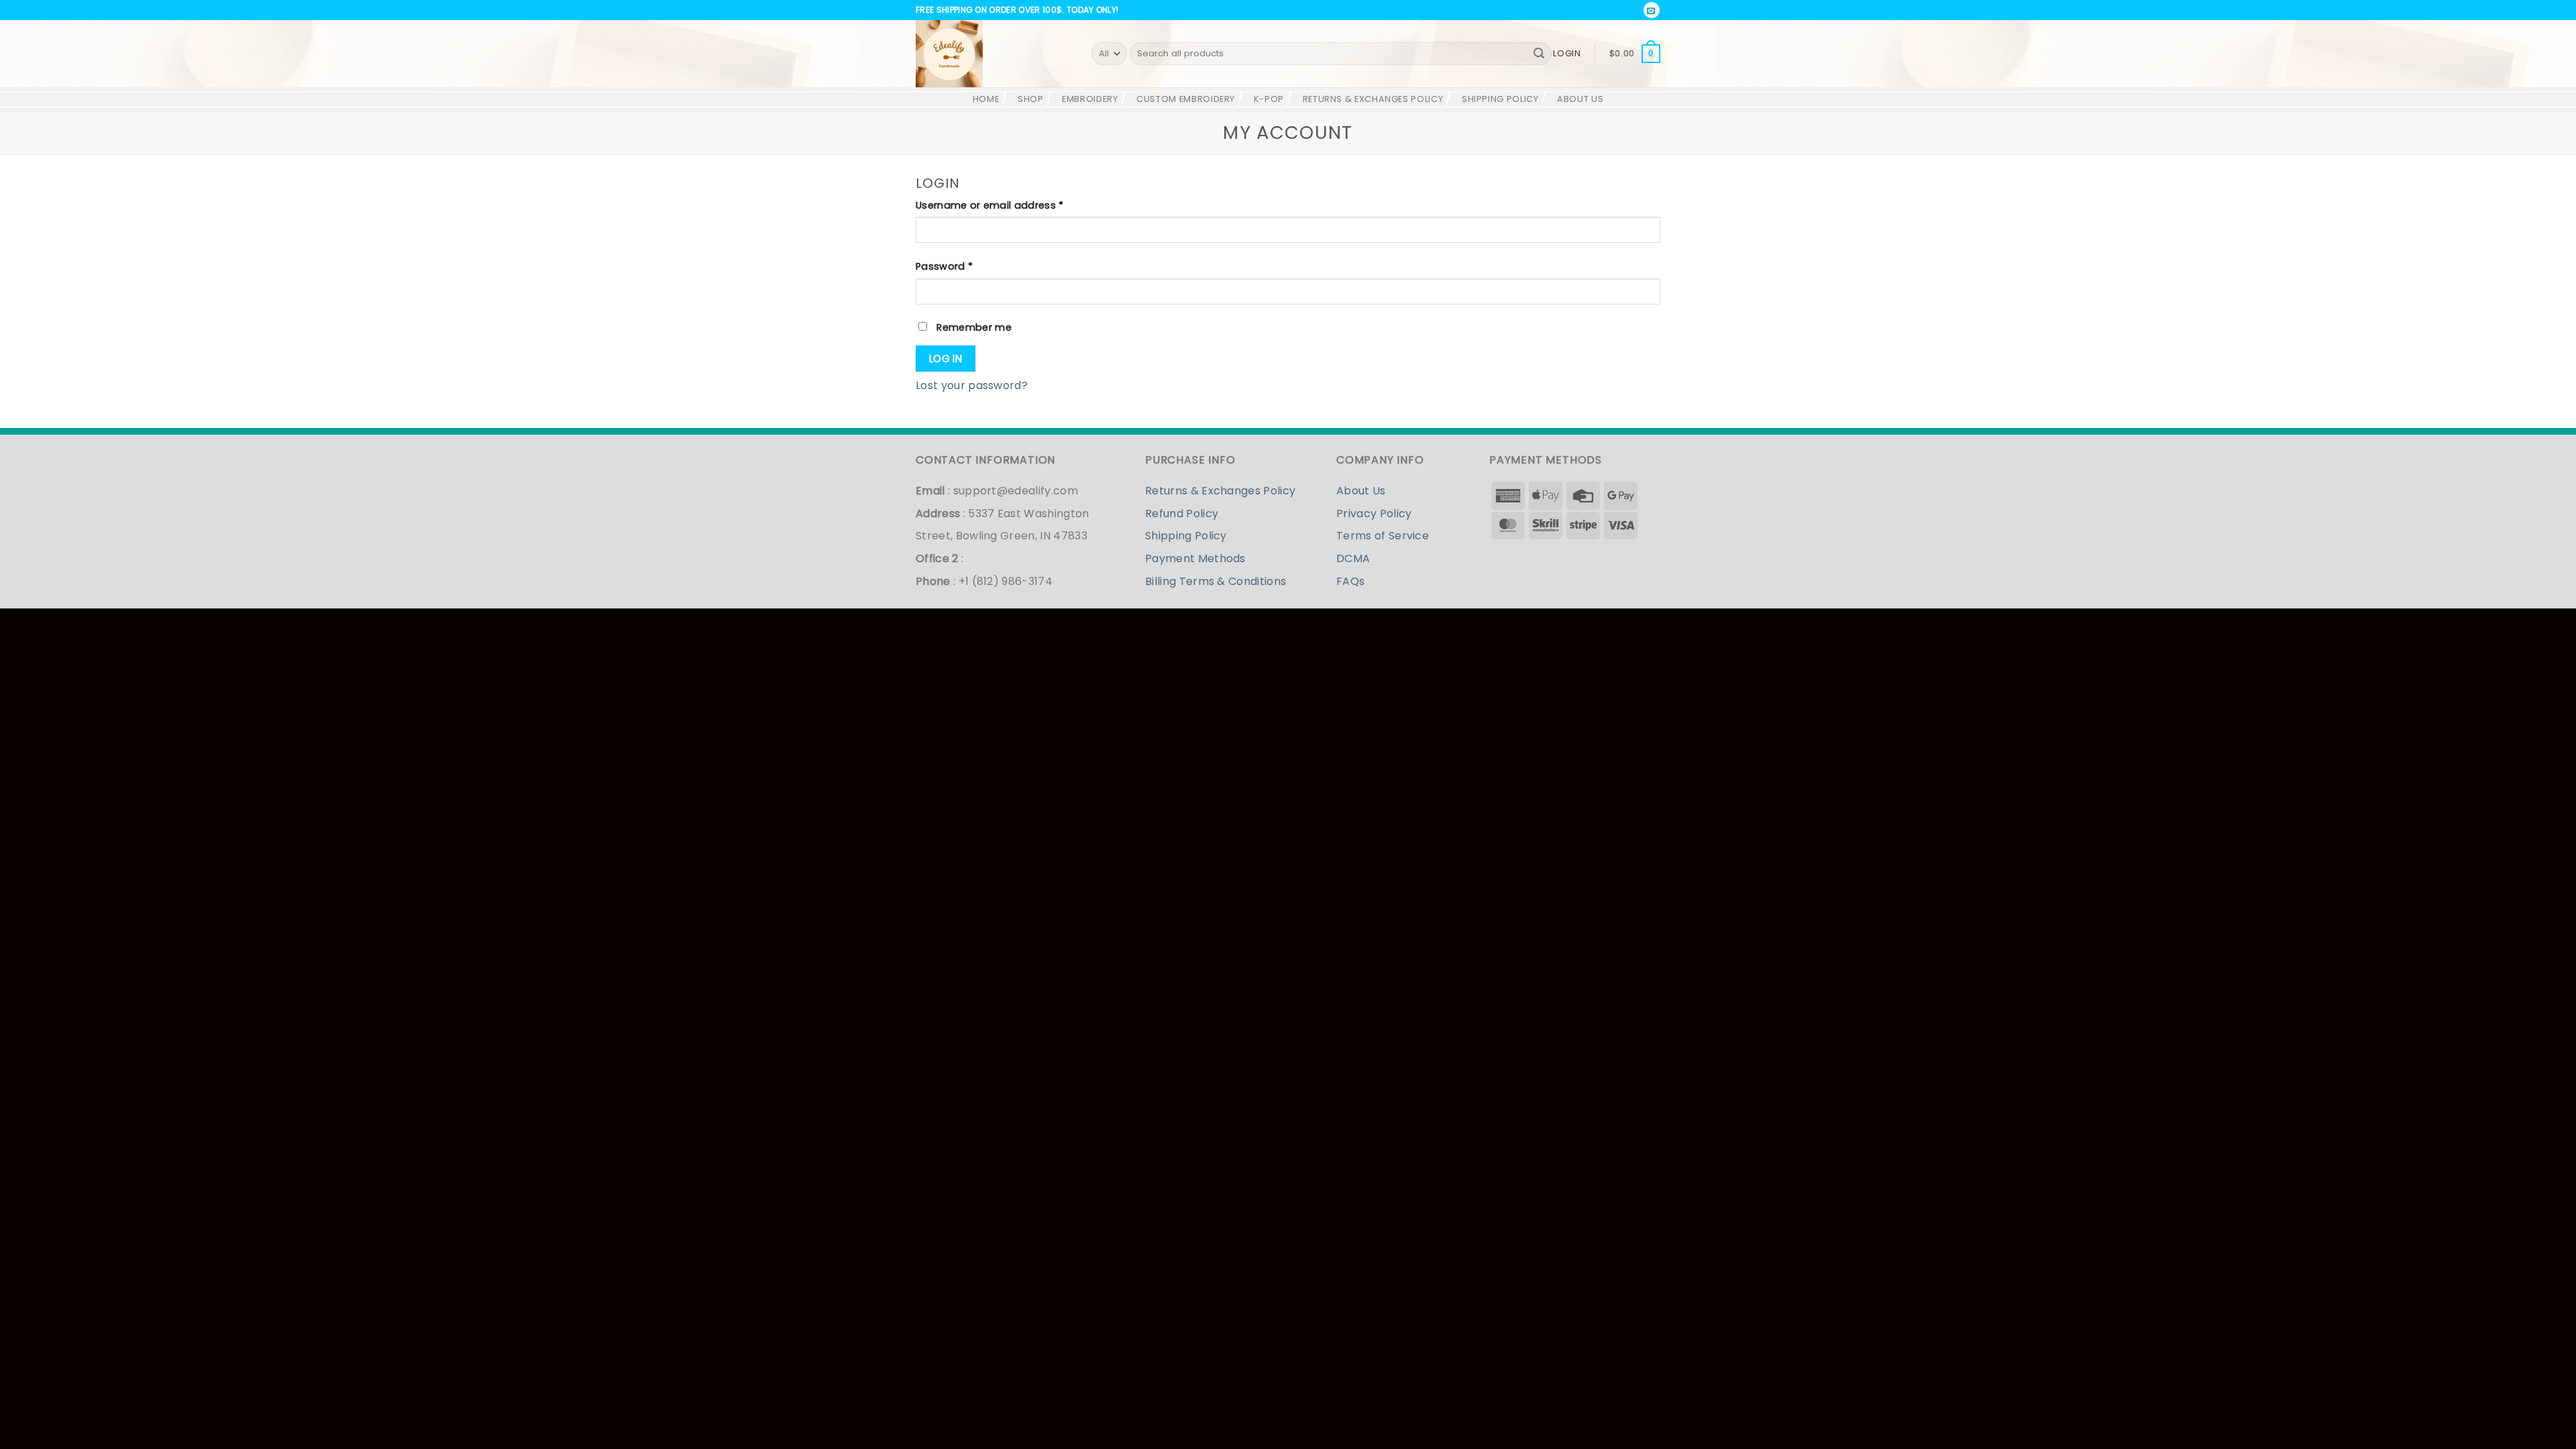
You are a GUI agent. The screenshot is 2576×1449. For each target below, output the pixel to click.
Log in (946, 359)
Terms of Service (1383, 536)
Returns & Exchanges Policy (1373, 99)
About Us (1580, 99)
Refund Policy (1182, 514)
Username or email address (1011, 205)
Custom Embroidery (1186, 99)
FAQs (1350, 581)
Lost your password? (972, 385)
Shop (1031, 99)
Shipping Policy (1500, 99)
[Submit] (1539, 54)
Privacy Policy (1374, 514)
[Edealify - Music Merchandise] (994, 54)
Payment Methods (1195, 558)
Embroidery (1090, 99)
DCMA (1353, 558)
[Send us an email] (1652, 10)
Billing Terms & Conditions (1216, 581)
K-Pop (1269, 99)
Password (966, 266)
